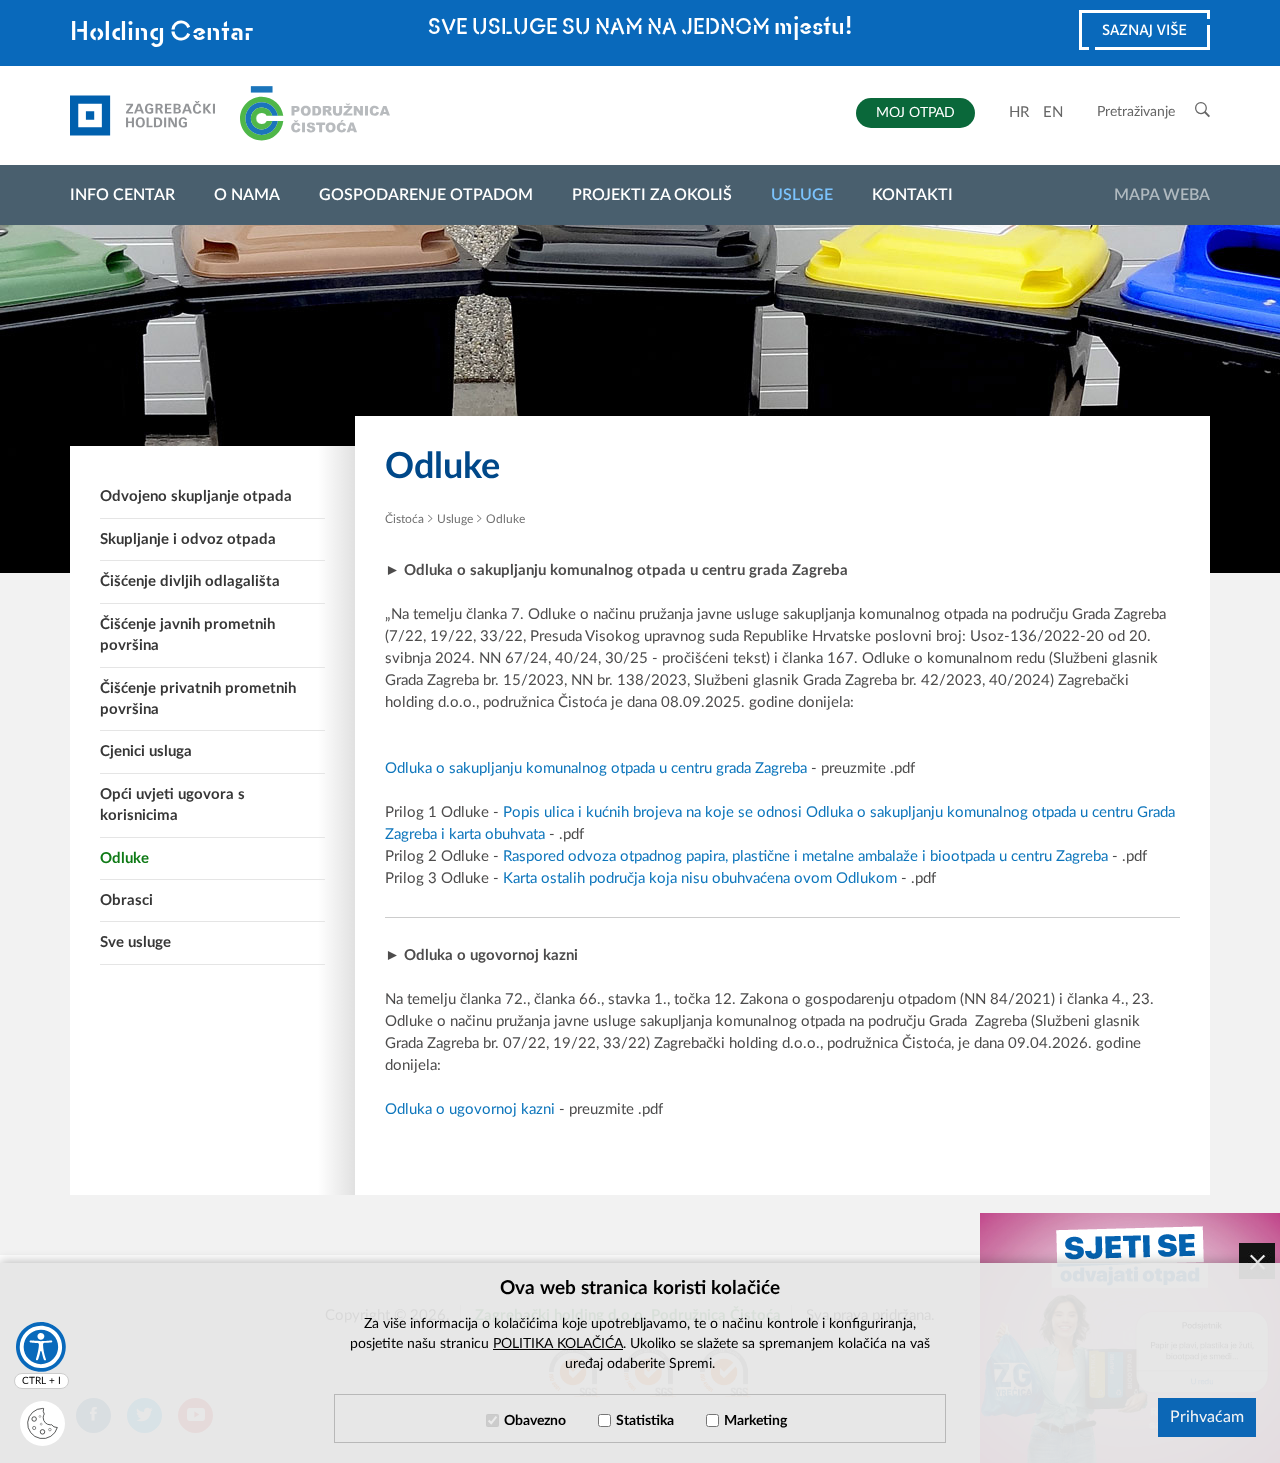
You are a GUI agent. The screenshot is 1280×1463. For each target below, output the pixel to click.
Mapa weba (1162, 195)
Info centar (122, 195)
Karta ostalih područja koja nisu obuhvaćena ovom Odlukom (702, 878)
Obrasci (126, 900)
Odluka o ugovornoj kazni (470, 1109)
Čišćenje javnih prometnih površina (187, 635)
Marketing (755, 1421)
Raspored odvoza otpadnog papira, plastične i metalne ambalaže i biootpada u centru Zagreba (805, 856)
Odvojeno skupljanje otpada (196, 496)
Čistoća (404, 519)
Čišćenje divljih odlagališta (190, 581)
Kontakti (912, 195)
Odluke (124, 858)
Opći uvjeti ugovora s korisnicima (172, 805)
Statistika (645, 1421)
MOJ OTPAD (915, 113)
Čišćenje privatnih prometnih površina (198, 699)
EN (1053, 112)
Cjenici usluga (146, 751)
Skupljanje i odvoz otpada (188, 539)
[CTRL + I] (41, 1347)
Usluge (802, 195)
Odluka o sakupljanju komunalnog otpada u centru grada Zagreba (596, 768)
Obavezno (535, 1421)
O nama (247, 195)
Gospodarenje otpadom (426, 195)
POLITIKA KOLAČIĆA (558, 1344)
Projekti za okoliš (652, 195)
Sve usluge (135, 942)
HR (1019, 112)
